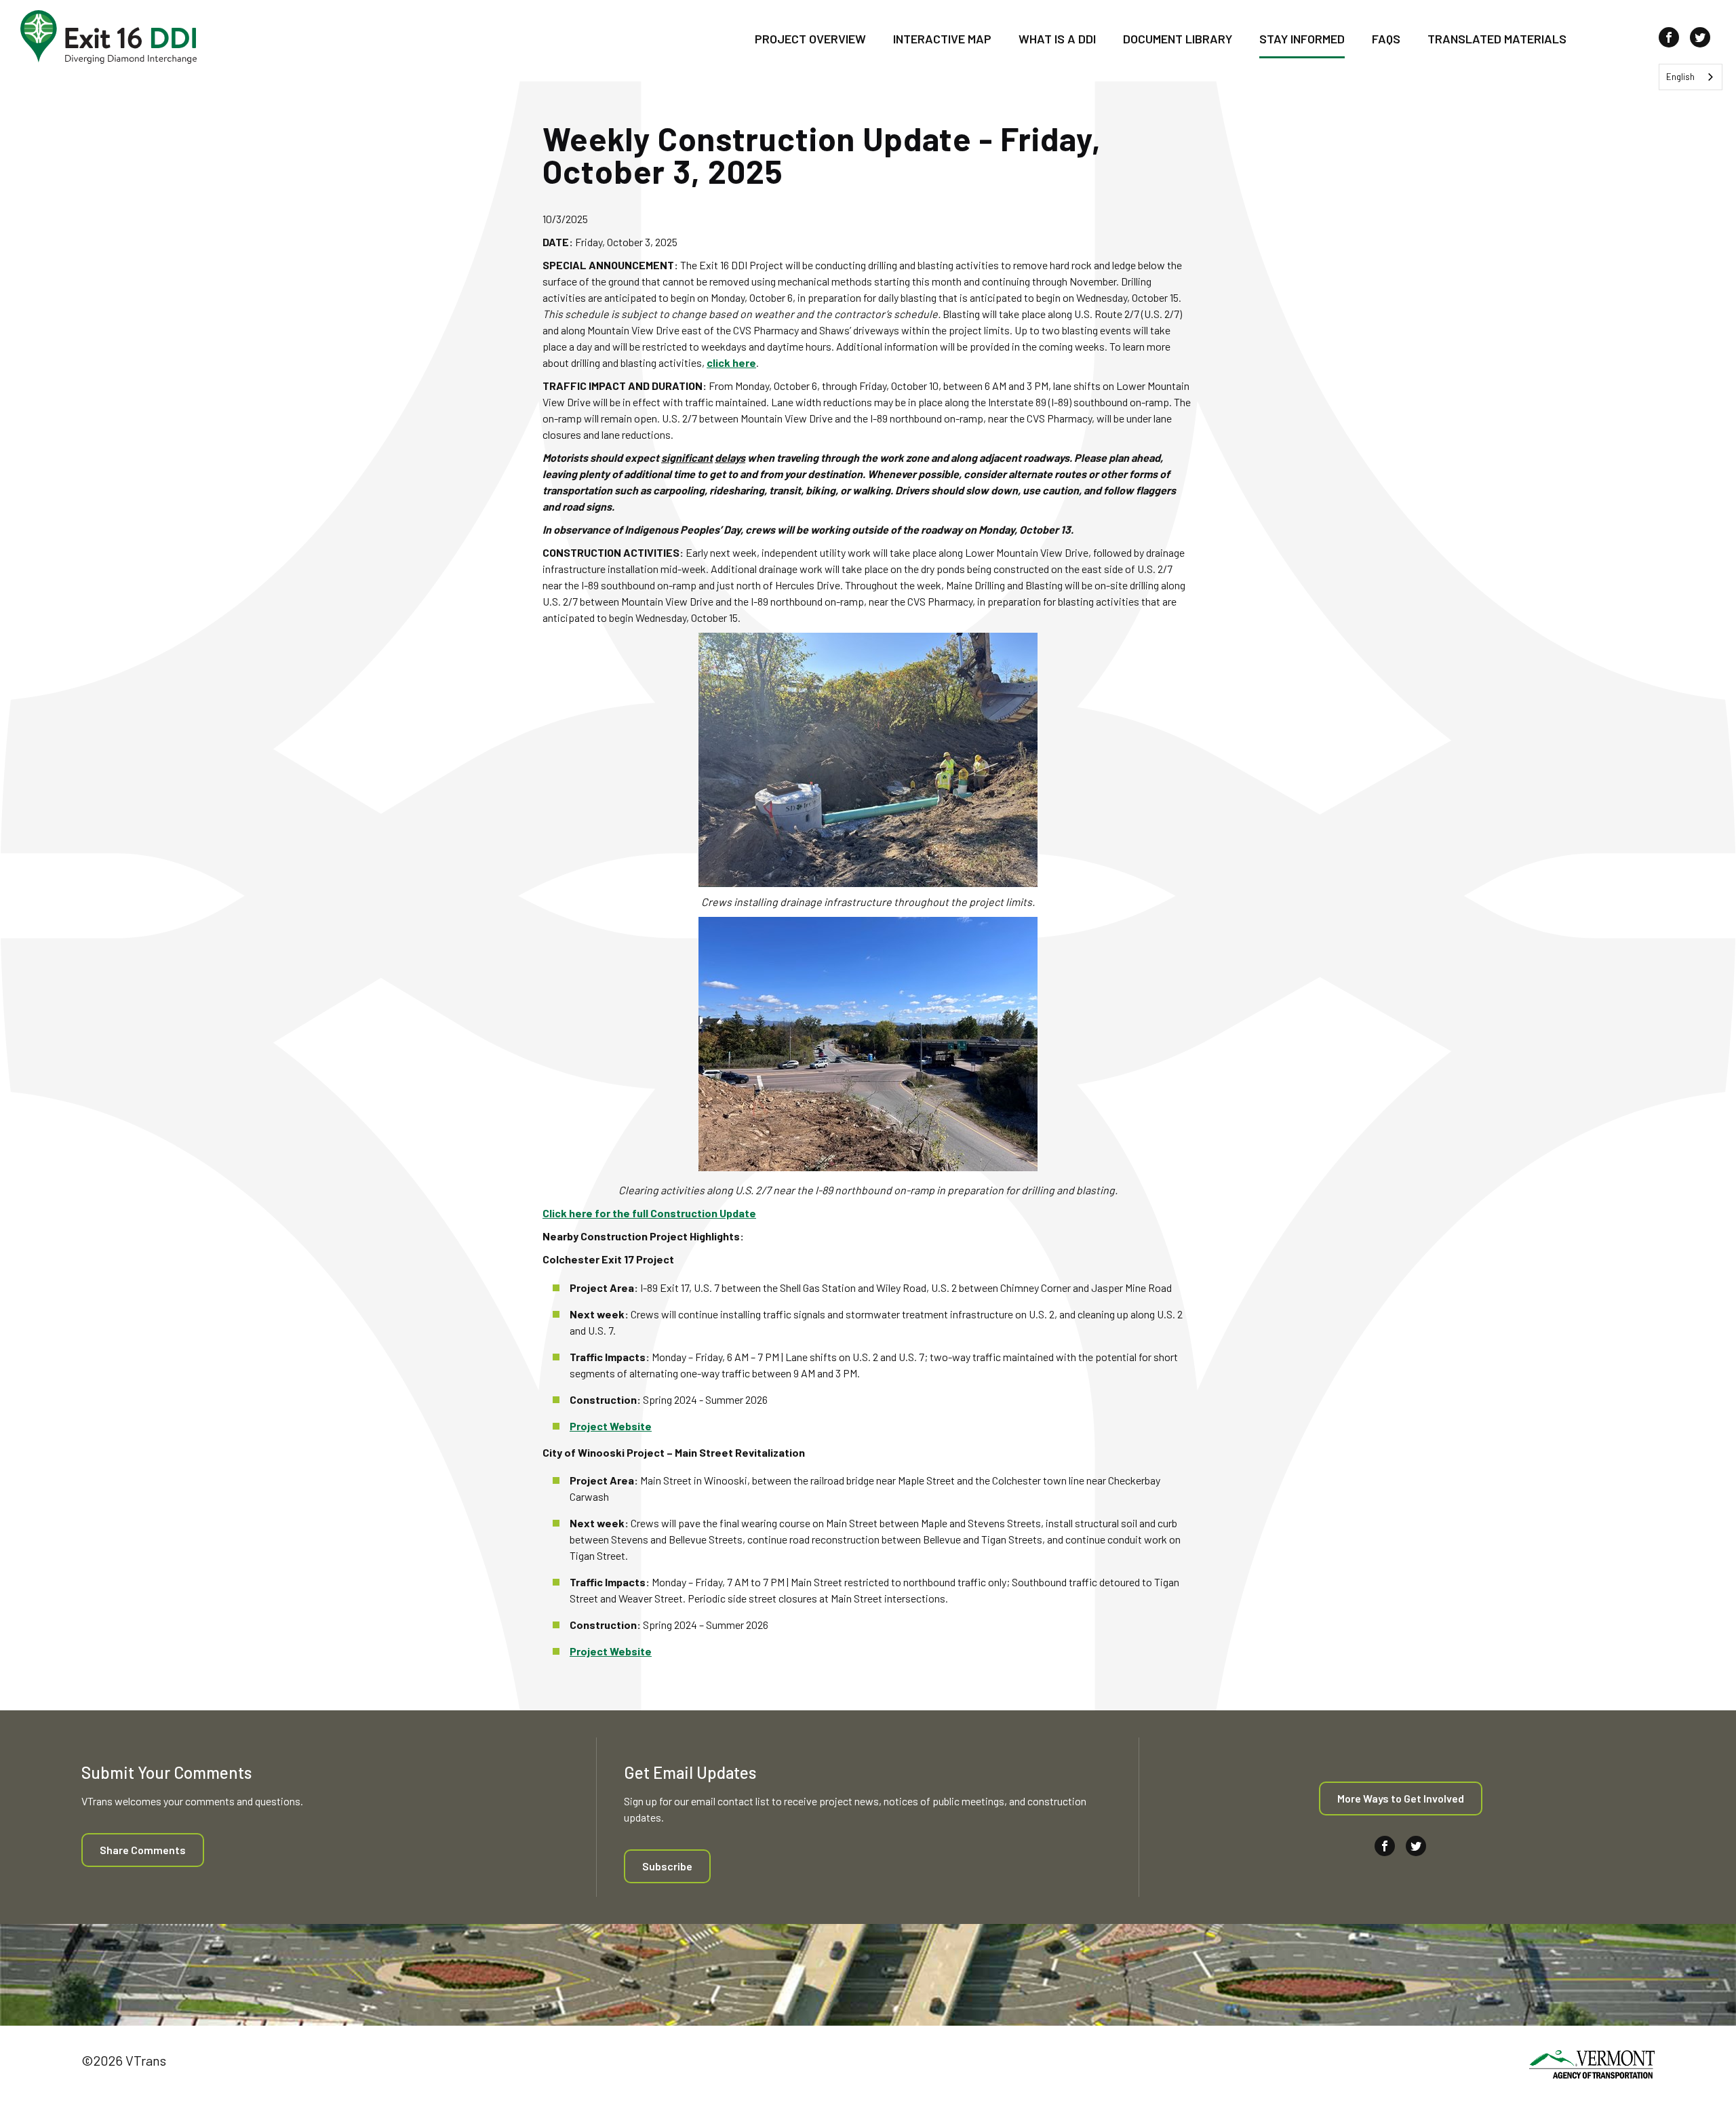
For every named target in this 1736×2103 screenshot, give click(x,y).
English (1680, 77)
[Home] (108, 37)
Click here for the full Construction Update (649, 1213)
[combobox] (1691, 77)
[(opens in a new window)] (1592, 2066)
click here (731, 362)
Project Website (611, 1426)
